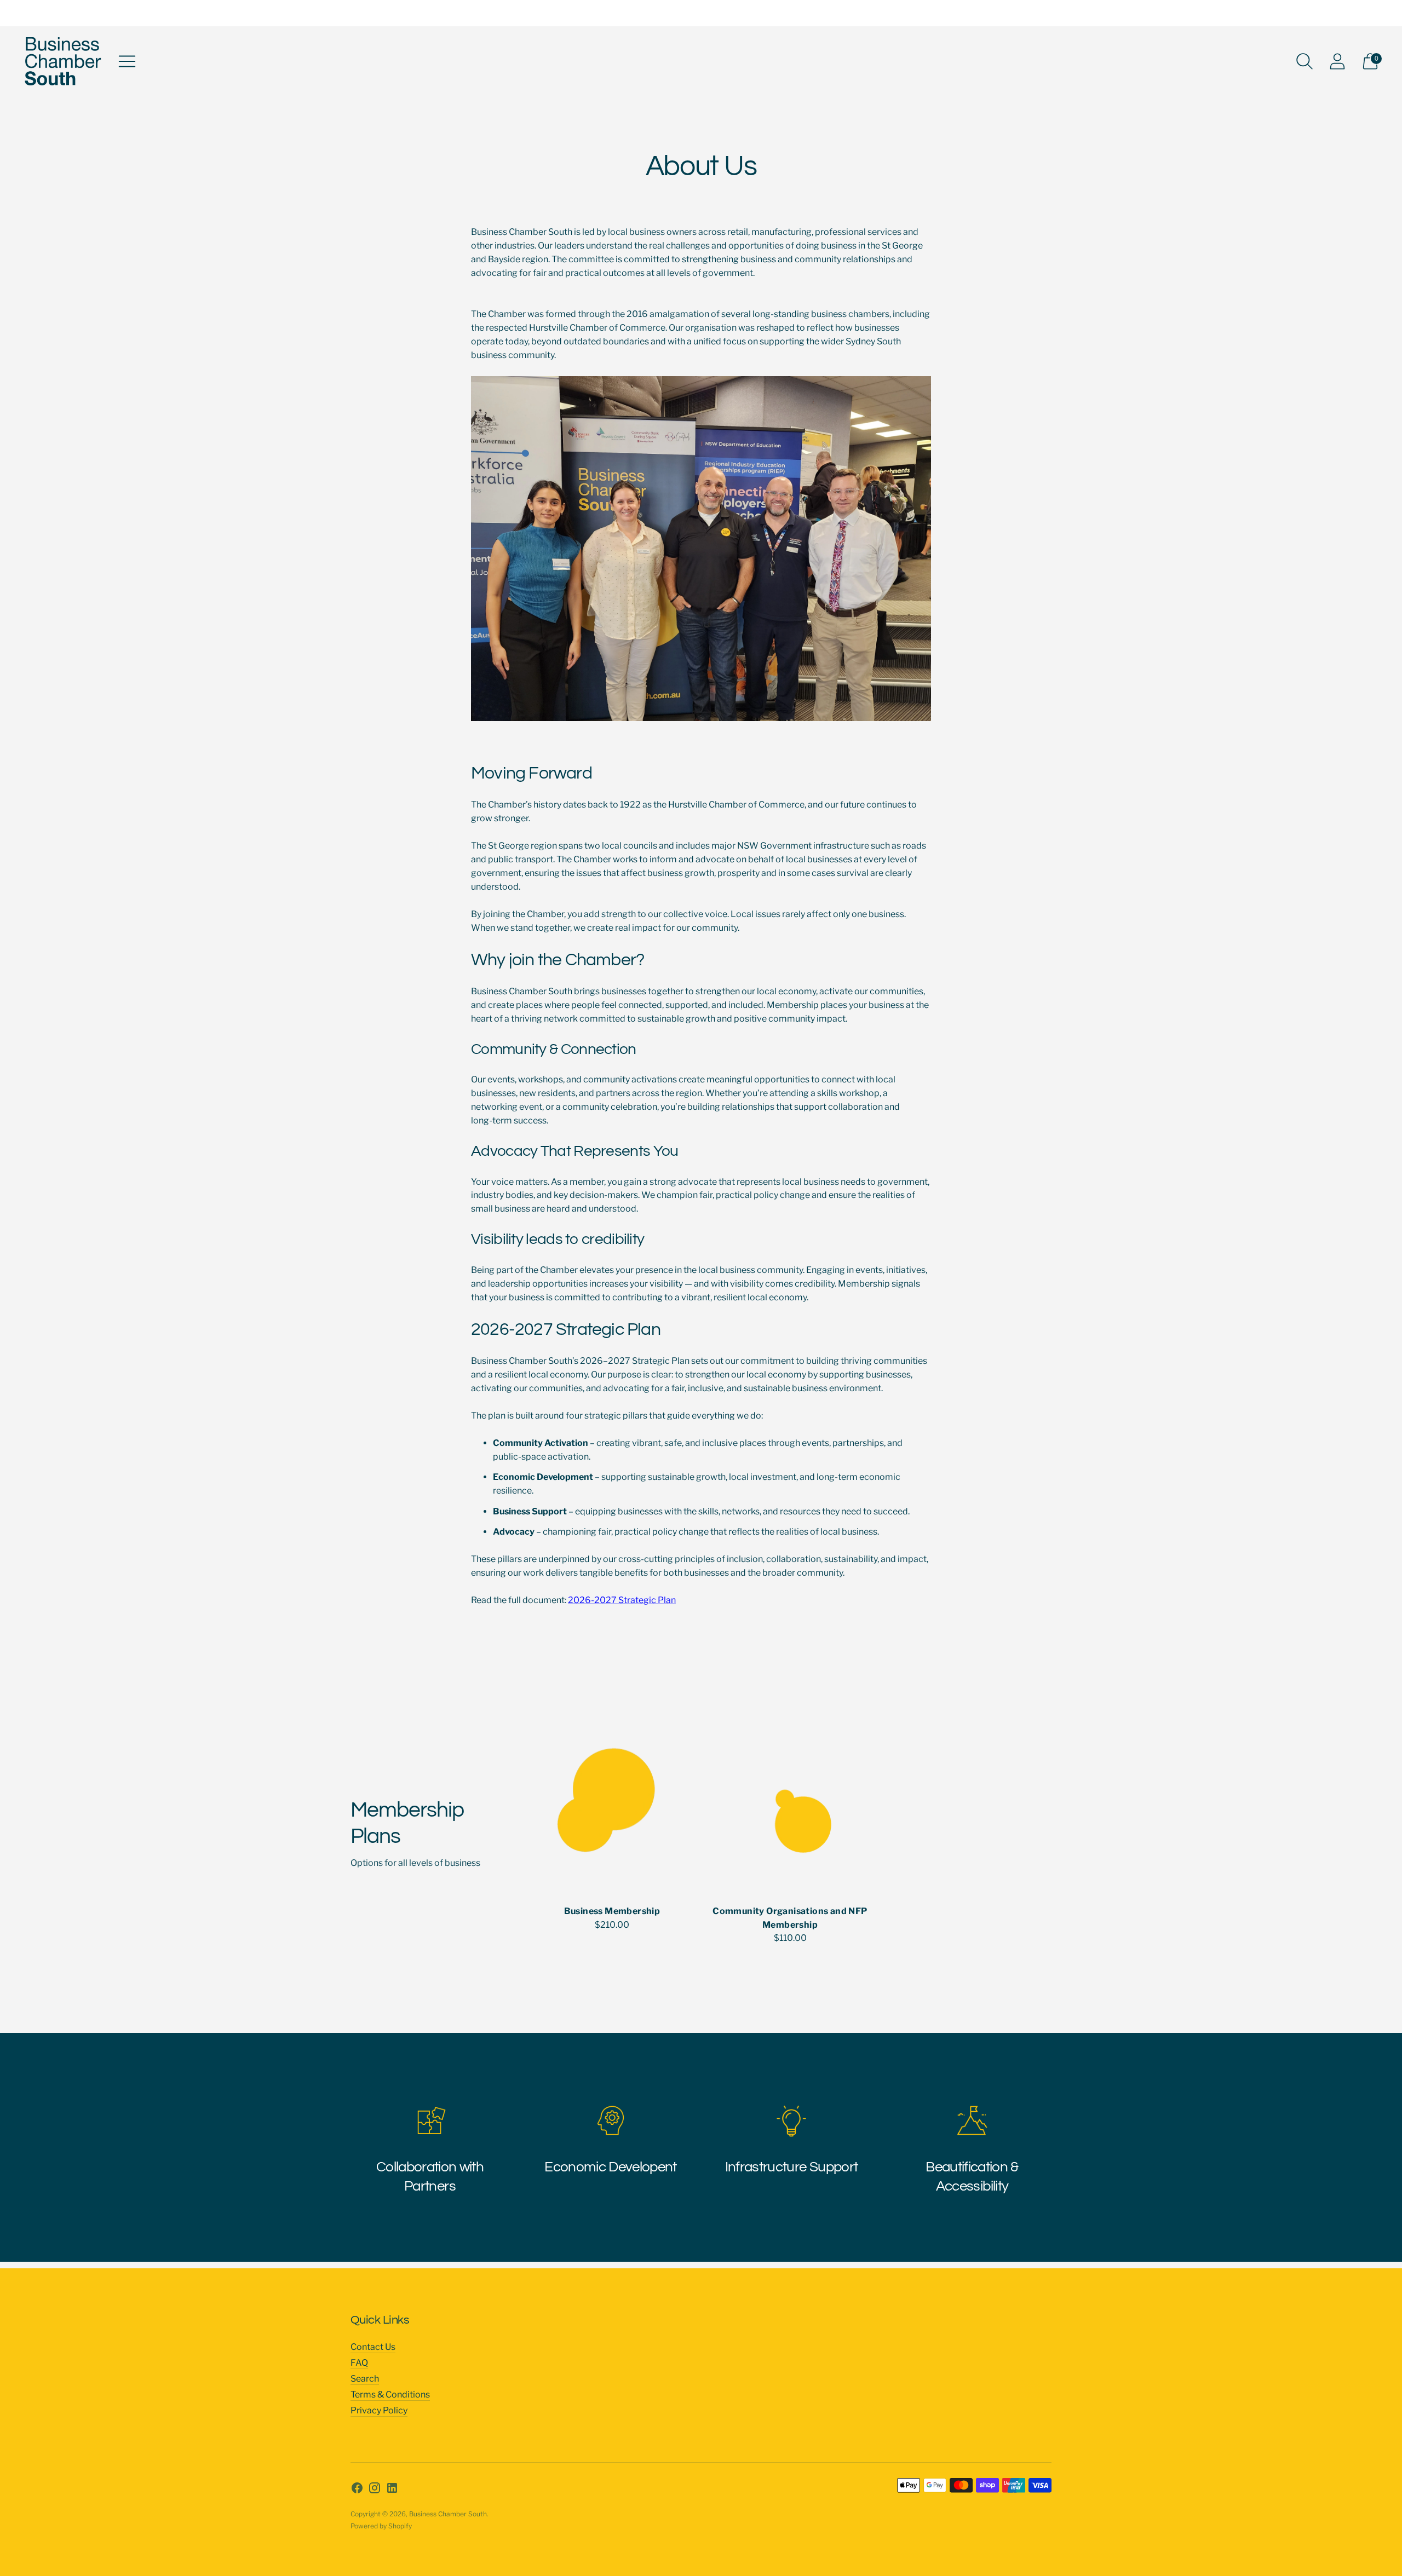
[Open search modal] (1305, 61)
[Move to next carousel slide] (1062, 1806)
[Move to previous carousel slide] (340, 1806)
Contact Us (373, 2347)
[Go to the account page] (1337, 61)
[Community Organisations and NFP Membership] (790, 1806)
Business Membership (612, 1911)
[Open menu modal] (127, 61)
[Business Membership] (612, 1806)
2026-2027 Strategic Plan (622, 1600)
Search (365, 2379)
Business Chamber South (448, 2514)
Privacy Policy (379, 2410)
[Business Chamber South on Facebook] (357, 2490)
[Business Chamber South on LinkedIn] (392, 2490)
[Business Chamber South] (63, 61)
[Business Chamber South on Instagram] (375, 2490)
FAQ (359, 2363)
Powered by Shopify (381, 2526)
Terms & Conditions (390, 2395)
